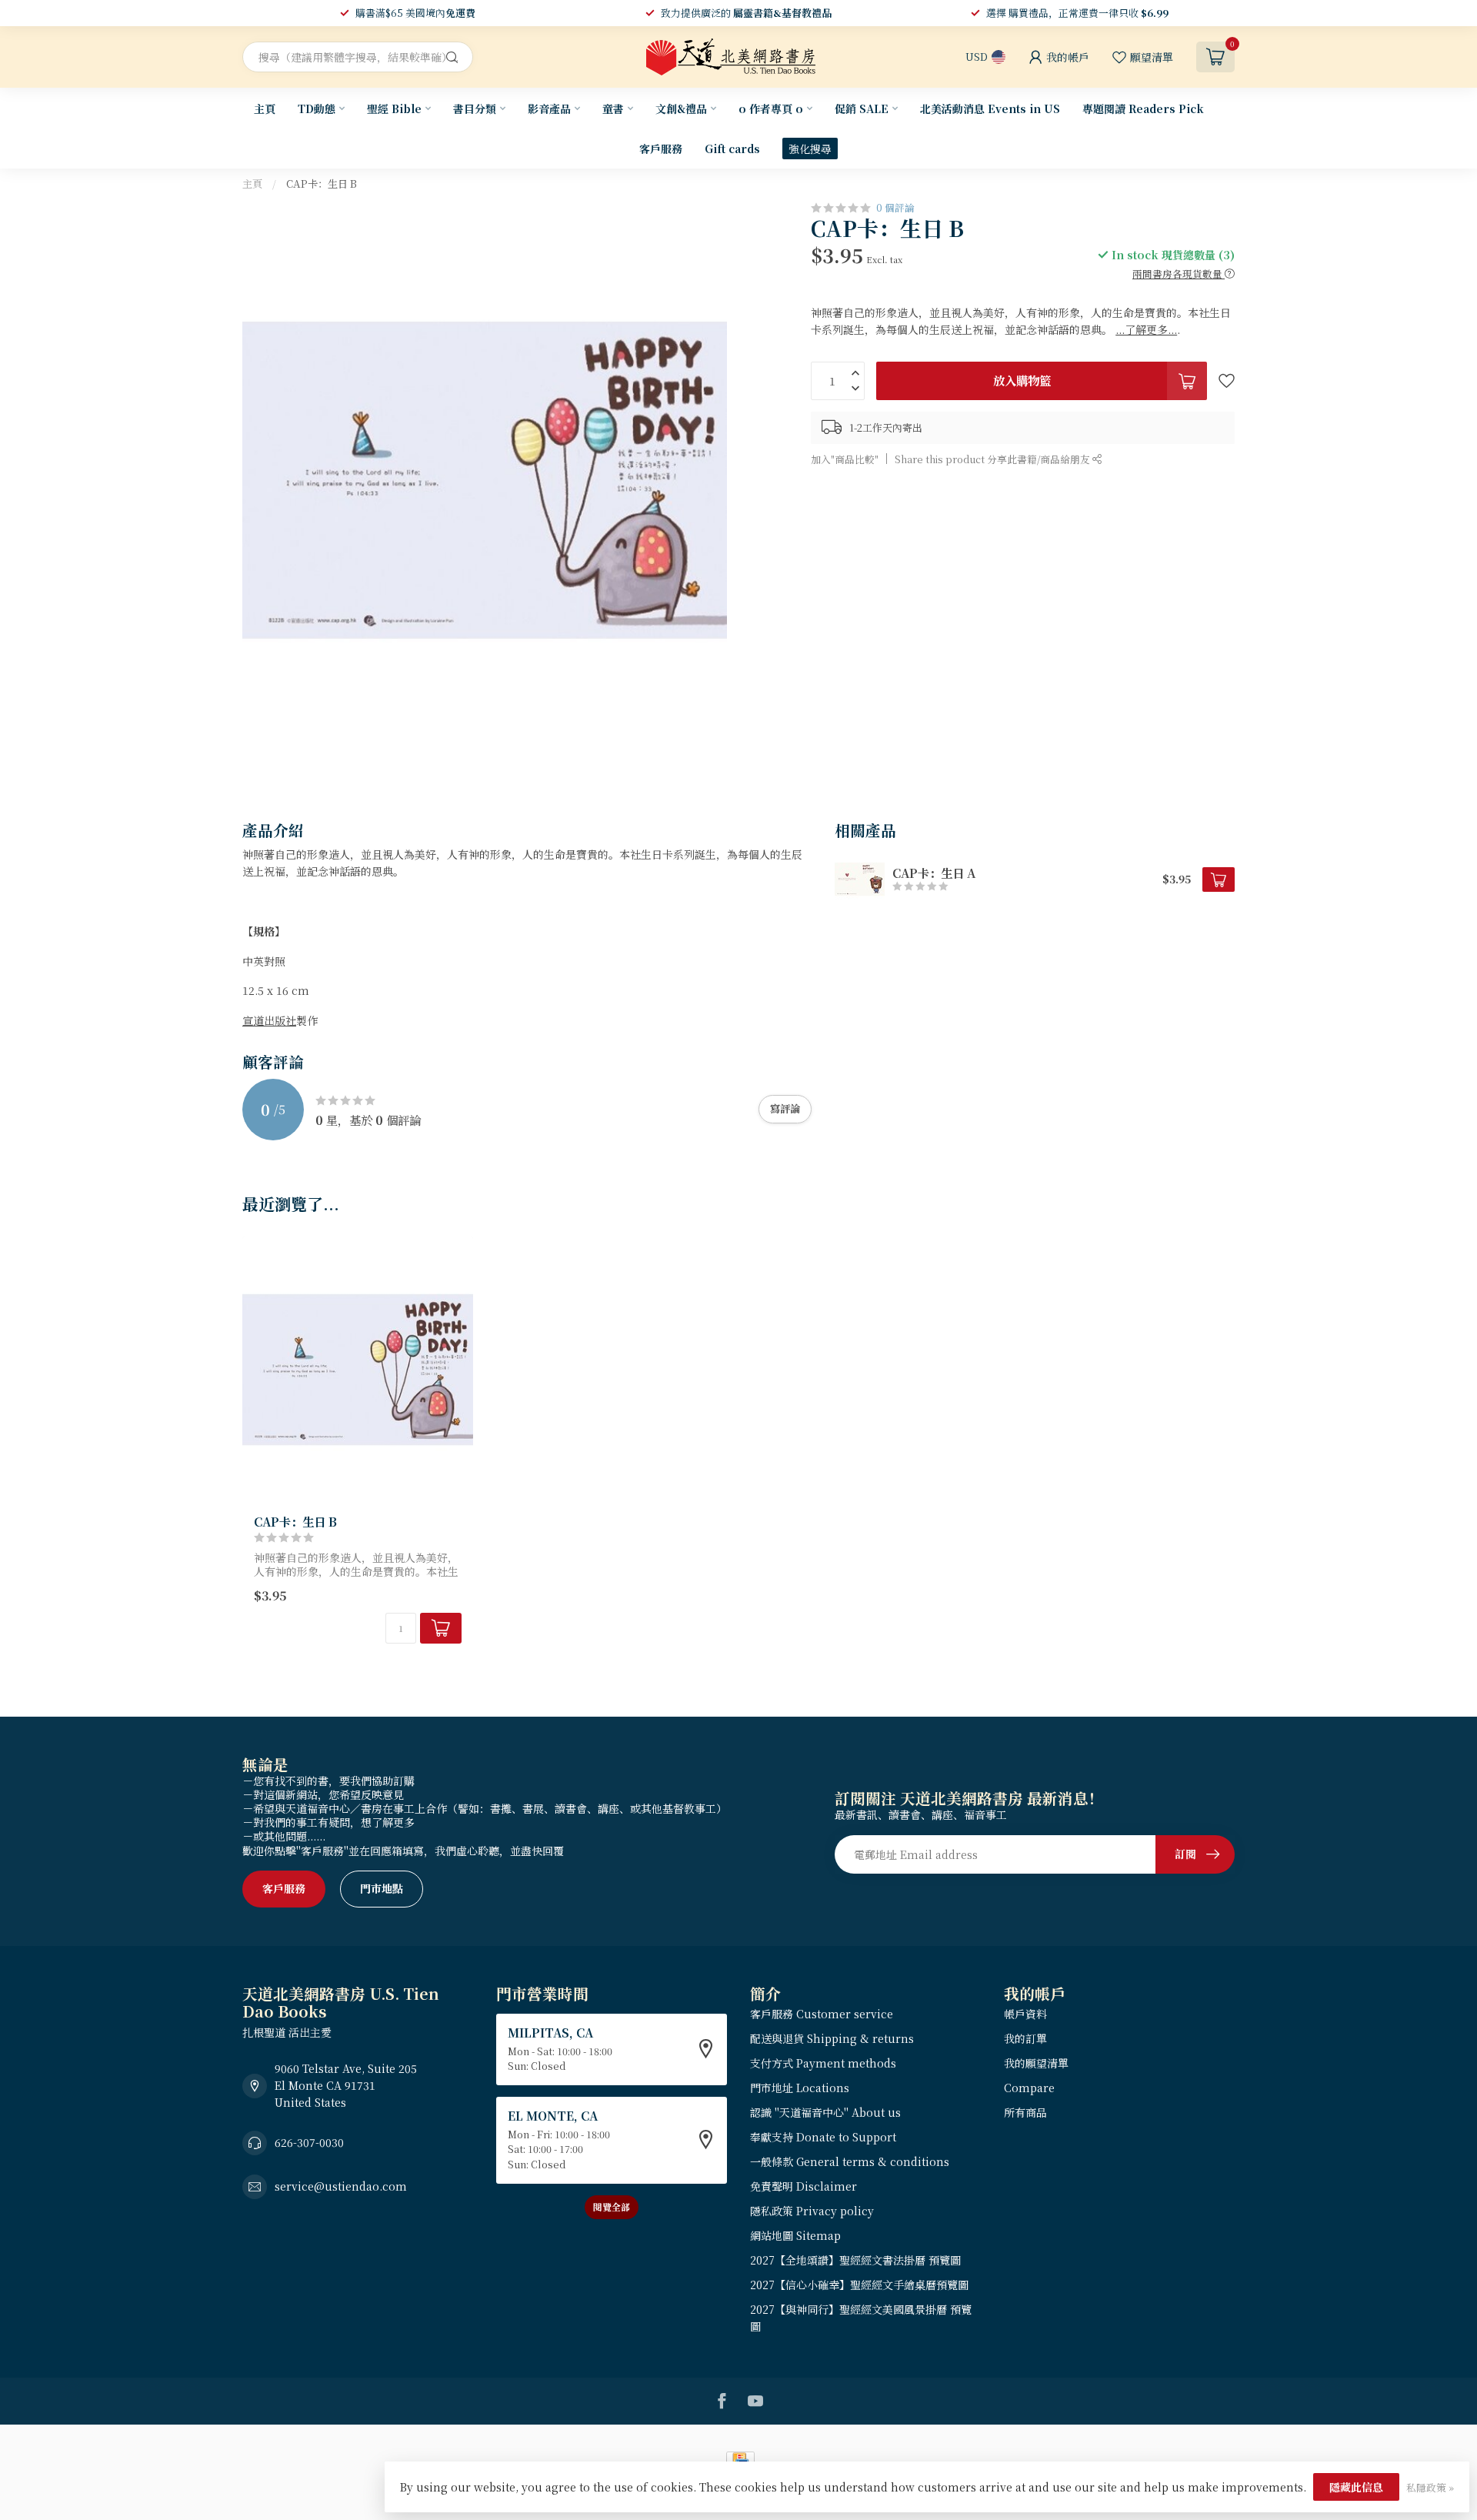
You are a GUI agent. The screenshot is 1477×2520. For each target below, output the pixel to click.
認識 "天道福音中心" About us (825, 2112)
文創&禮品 (681, 108)
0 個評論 (895, 207)
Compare (1029, 2088)
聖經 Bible (394, 108)
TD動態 (317, 108)
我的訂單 (1025, 2038)
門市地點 (382, 1888)
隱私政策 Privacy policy (812, 2211)
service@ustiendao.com (341, 2186)
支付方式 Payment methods (823, 2063)
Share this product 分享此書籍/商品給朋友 (994, 459)
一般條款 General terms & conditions (850, 2161)
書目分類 (475, 108)
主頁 (265, 108)
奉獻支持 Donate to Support (823, 2137)
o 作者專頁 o (771, 108)
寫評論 (785, 1108)
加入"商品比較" (845, 459)
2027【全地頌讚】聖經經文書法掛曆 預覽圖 (855, 2260)
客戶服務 (661, 149)
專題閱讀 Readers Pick (1143, 108)
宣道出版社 (269, 1020)
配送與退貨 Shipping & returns (832, 2038)
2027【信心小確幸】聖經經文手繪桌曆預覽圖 (859, 2285)
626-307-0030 (309, 2142)
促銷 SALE (862, 108)
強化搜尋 (810, 149)
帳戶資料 (1025, 2014)
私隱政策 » (1430, 2487)
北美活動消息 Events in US (990, 108)
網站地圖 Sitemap (795, 2235)
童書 (613, 108)
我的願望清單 (1036, 2063)
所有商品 (1025, 2112)
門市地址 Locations (800, 2088)
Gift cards (732, 149)
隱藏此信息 (1356, 2487)
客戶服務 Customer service (822, 2014)
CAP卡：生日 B (322, 184)
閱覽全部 (612, 2206)
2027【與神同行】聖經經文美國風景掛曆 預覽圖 (861, 2318)
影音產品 (549, 108)
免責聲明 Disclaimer (804, 2186)
